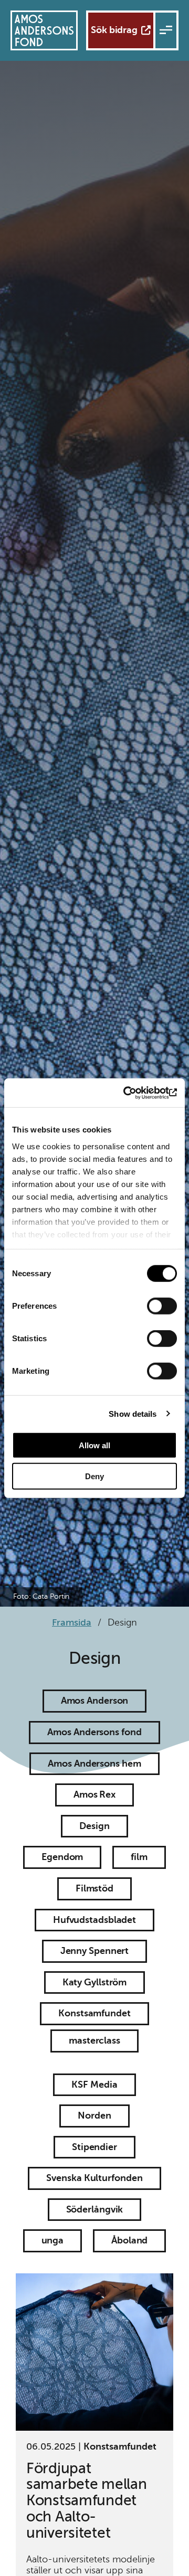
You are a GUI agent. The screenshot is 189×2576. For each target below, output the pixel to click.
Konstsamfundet (94, 2013)
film (139, 1857)
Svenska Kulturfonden (94, 2178)
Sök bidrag (114, 30)
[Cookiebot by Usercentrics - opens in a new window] (133, 1093)
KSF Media (94, 2085)
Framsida (72, 1622)
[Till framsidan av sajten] (44, 30)
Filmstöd (94, 1888)
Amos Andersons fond (94, 1732)
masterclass (94, 2040)
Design (94, 1826)
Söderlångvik (95, 2209)
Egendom (62, 1857)
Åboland (129, 2240)
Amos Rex (94, 1794)
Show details (133, 1413)
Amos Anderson (95, 1701)
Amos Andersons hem (94, 1763)
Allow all (94, 1445)
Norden (94, 2115)
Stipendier (94, 2147)
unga (53, 2240)
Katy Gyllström (95, 1982)
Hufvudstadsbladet (94, 1920)
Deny (94, 1476)
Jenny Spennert (95, 1951)
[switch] (162, 1306)
